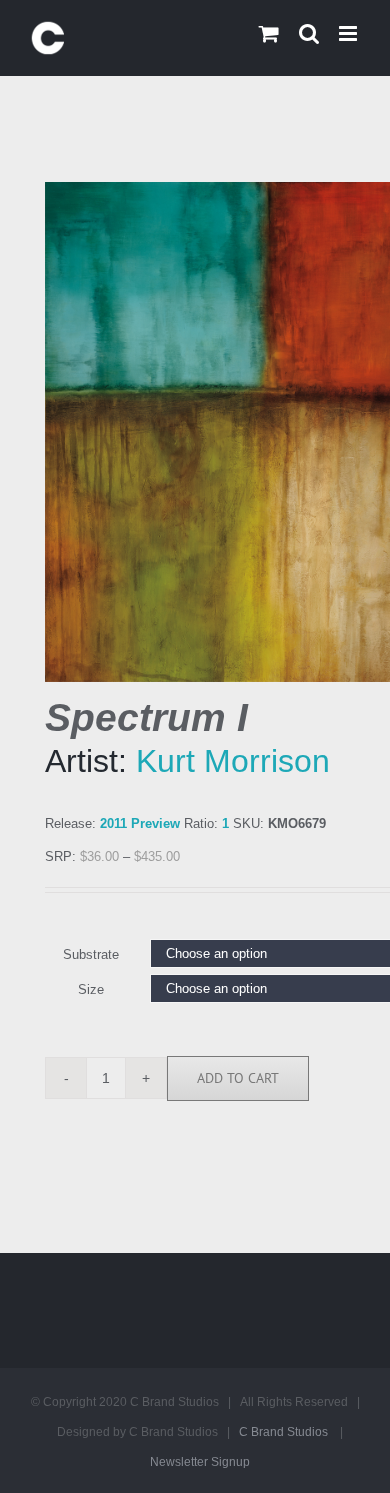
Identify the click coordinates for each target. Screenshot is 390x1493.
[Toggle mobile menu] (349, 33)
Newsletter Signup (200, 1462)
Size (91, 989)
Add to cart (238, 1078)
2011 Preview (140, 823)
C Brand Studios (283, 1432)
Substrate (91, 954)
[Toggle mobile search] (309, 33)
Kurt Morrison (233, 761)
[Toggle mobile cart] (269, 33)
